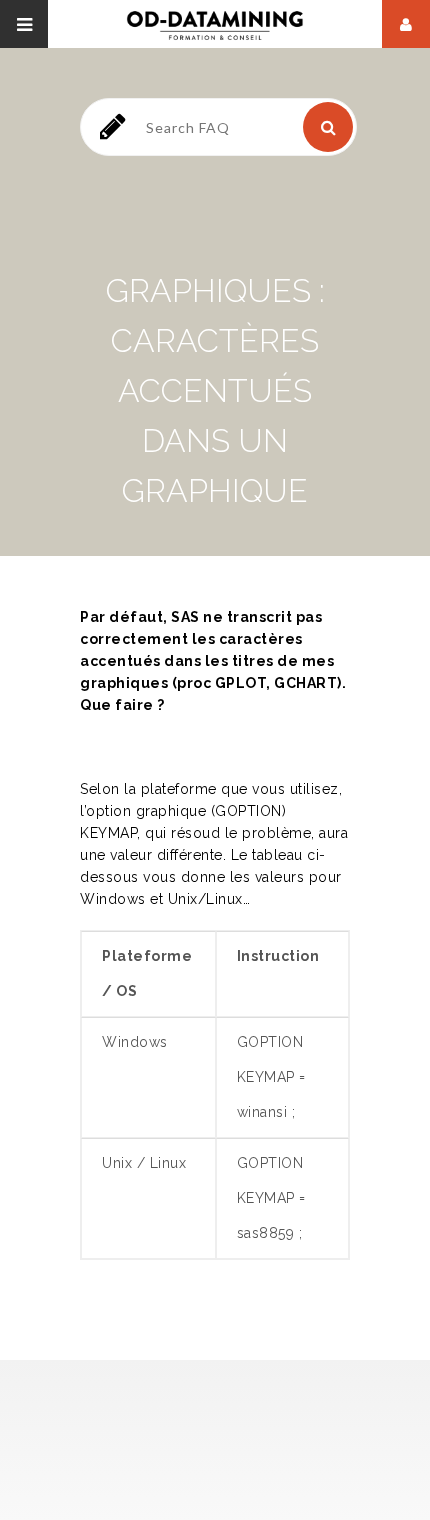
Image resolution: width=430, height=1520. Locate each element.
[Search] (328, 127)
